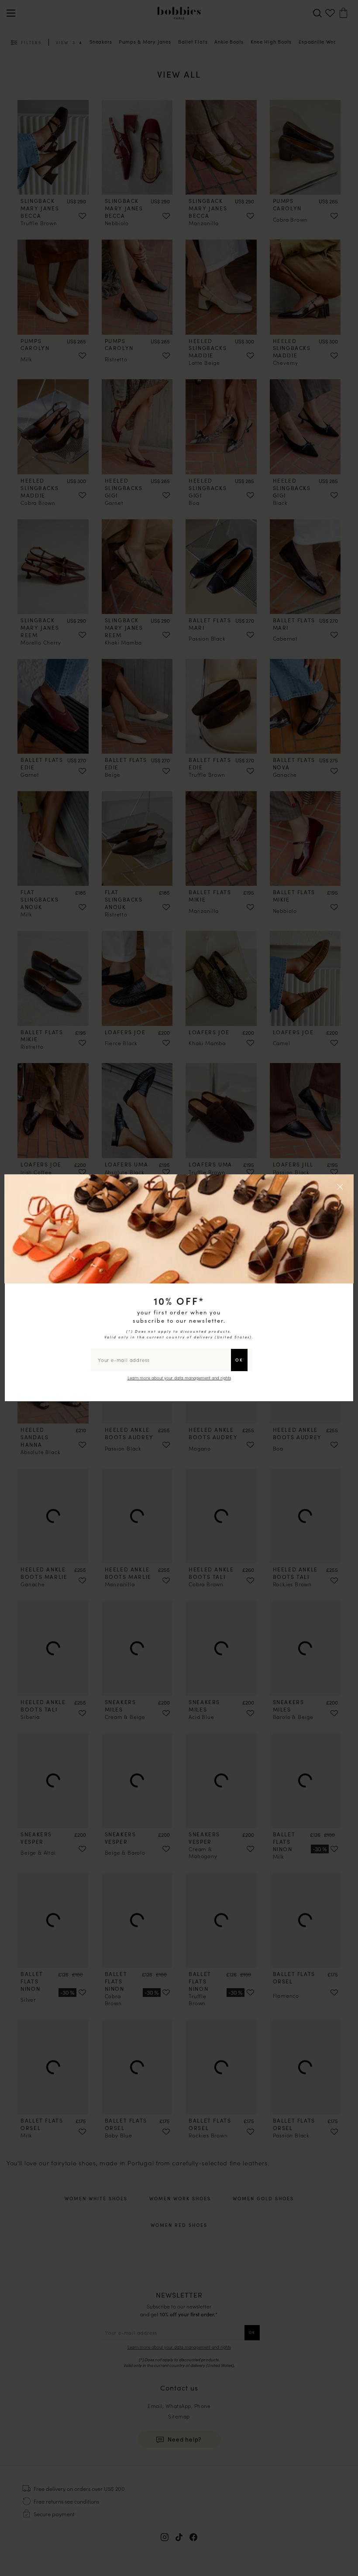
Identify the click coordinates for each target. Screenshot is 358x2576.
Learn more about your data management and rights (179, 1378)
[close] (341, 1187)
